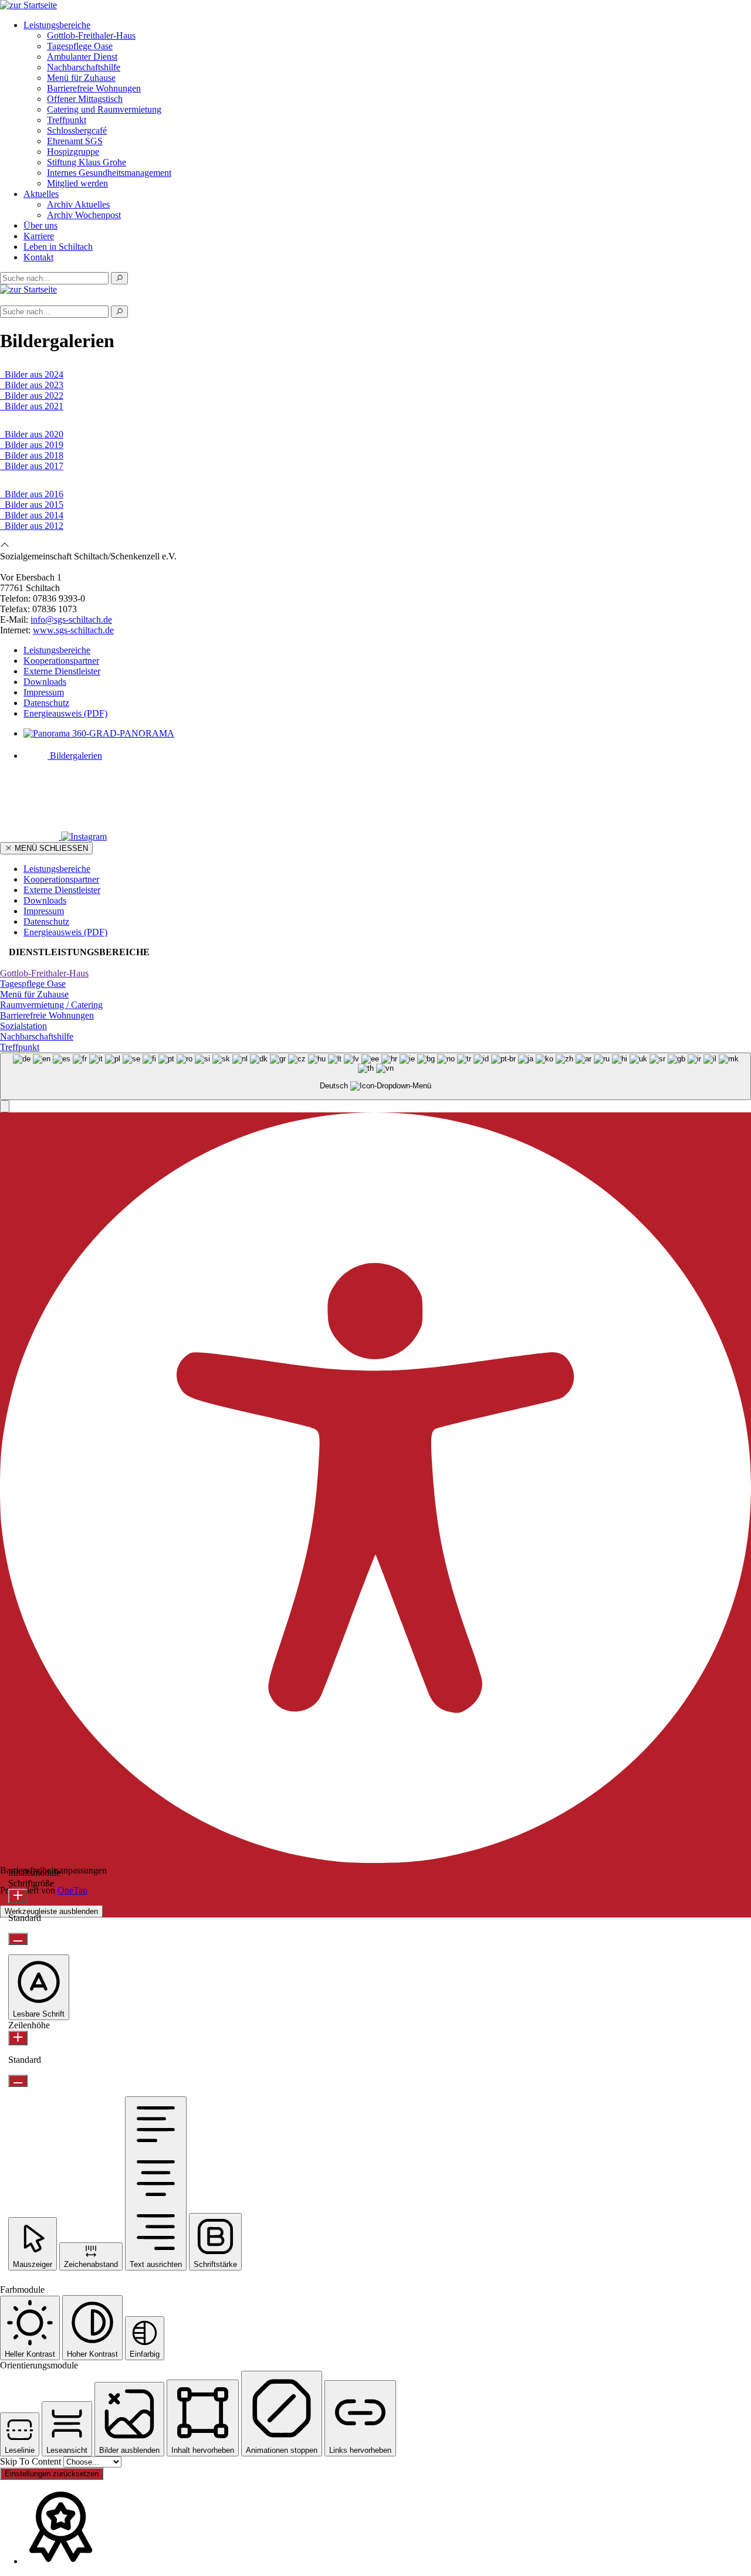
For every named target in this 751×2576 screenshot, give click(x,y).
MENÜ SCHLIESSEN (50, 848)
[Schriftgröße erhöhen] (18, 1896)
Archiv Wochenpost (84, 215)
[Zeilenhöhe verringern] (18, 2081)
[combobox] (375, 1076)
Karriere (39, 236)
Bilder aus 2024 (32, 374)
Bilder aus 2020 (32, 434)
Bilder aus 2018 (32, 455)
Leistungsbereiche (57, 25)
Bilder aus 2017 (32, 466)
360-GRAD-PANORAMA (122, 733)
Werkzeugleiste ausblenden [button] (51, 1911)
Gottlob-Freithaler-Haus (91, 35)
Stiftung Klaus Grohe (87, 162)
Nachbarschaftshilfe (84, 67)
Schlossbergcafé (77, 130)
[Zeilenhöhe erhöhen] (18, 2038)
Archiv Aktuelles (78, 204)
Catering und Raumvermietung (104, 109)
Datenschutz (46, 703)
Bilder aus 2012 (32, 526)
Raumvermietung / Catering (51, 1005)
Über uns (40, 225)
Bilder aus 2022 (32, 396)
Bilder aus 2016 (32, 494)
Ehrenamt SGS (75, 141)
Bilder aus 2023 (32, 385)
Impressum (44, 692)
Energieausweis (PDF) (65, 713)
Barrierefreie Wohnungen (94, 88)
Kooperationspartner (61, 661)
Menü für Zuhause (81, 78)
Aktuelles (41, 194)
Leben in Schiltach (58, 247)
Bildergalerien (75, 756)
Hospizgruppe (73, 152)
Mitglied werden (77, 183)
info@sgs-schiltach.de (71, 620)
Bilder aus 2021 (32, 406)
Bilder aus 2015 (32, 505)
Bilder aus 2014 (32, 515)
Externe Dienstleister (62, 671)
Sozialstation (23, 1026)
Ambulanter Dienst (82, 57)
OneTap (72, 1890)
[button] (5, 1106)
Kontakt (38, 257)
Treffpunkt (67, 120)
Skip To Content (32, 2461)
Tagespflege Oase (80, 46)
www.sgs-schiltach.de (73, 630)
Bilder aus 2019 (32, 445)
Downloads (45, 682)
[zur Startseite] (28, 5)
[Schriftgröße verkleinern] (18, 1939)
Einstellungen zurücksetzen (52, 2474)
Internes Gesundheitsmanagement (109, 173)
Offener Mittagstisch (85, 99)
